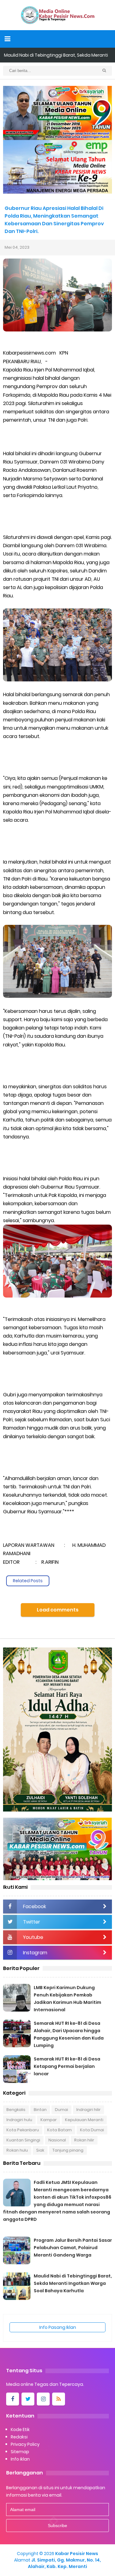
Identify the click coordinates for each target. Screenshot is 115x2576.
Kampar (49, 2120)
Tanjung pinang (68, 2150)
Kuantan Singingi (23, 2140)
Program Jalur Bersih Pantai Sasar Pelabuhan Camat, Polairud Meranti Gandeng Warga (73, 2248)
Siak (40, 2150)
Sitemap (20, 2452)
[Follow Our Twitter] (28, 2399)
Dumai (61, 2110)
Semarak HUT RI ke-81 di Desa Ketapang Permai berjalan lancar (67, 2066)
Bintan (40, 2110)
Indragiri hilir (88, 2110)
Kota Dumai (92, 2130)
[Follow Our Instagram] (43, 2399)
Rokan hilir (84, 2140)
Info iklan (20, 2459)
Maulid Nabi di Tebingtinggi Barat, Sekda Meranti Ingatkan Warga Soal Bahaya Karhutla (73, 2283)
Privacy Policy (25, 2444)
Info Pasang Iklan (58, 2327)
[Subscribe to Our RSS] (59, 2399)
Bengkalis (16, 2110)
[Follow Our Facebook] (13, 2399)
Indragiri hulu (19, 2120)
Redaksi (19, 2437)
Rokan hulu (17, 2150)
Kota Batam (59, 2130)
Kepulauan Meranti (84, 2120)
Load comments (58, 1610)
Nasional (57, 2140)
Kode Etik (20, 2430)
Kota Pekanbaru (23, 2130)
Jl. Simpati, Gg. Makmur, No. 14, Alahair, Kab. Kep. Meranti (64, 2563)
